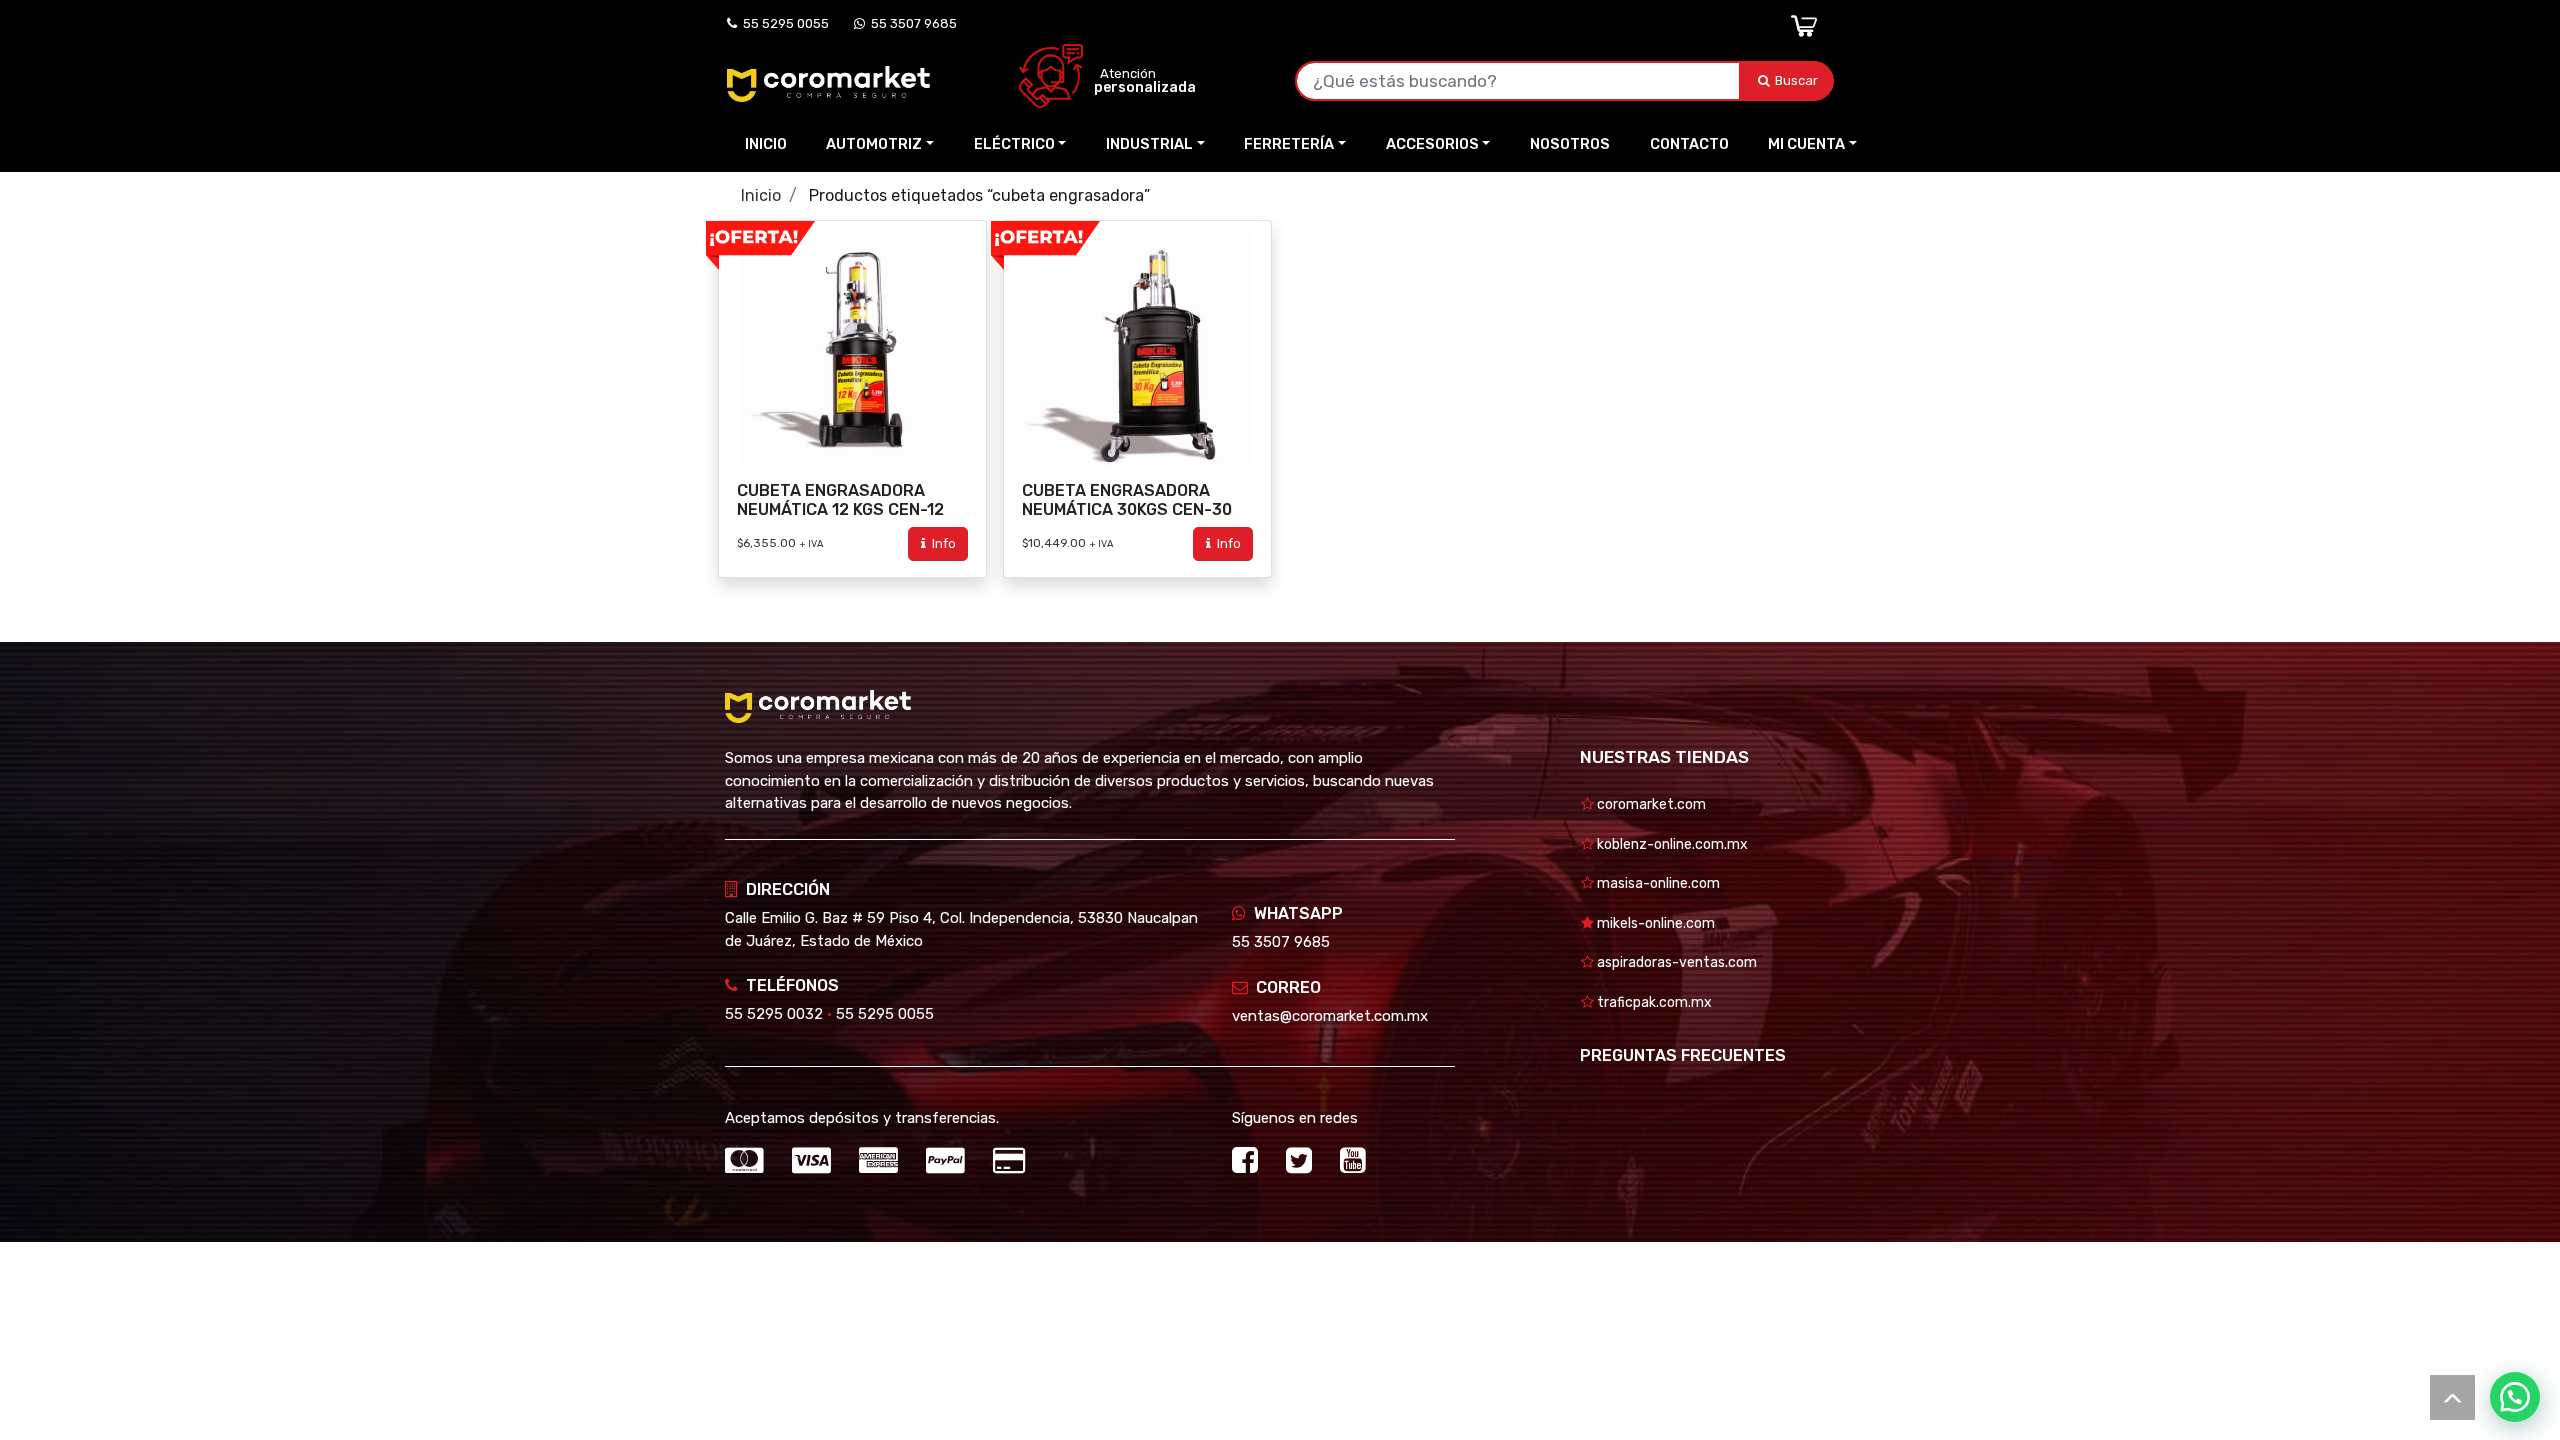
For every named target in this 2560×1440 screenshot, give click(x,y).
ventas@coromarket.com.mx (1330, 1016)
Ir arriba (2452, 1397)
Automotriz (874, 144)
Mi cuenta (1806, 144)
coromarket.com (1650, 804)
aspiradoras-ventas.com (1675, 962)
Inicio (766, 144)
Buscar (1798, 80)
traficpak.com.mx (1653, 1002)
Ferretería (1289, 144)
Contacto (1689, 144)
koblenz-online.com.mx (1671, 844)
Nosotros (1570, 144)
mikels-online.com (1654, 923)
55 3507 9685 (911, 23)
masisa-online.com (1657, 883)
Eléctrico (1014, 144)
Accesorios (1432, 144)
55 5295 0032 (774, 1014)
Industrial (1149, 144)
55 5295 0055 (783, 23)
